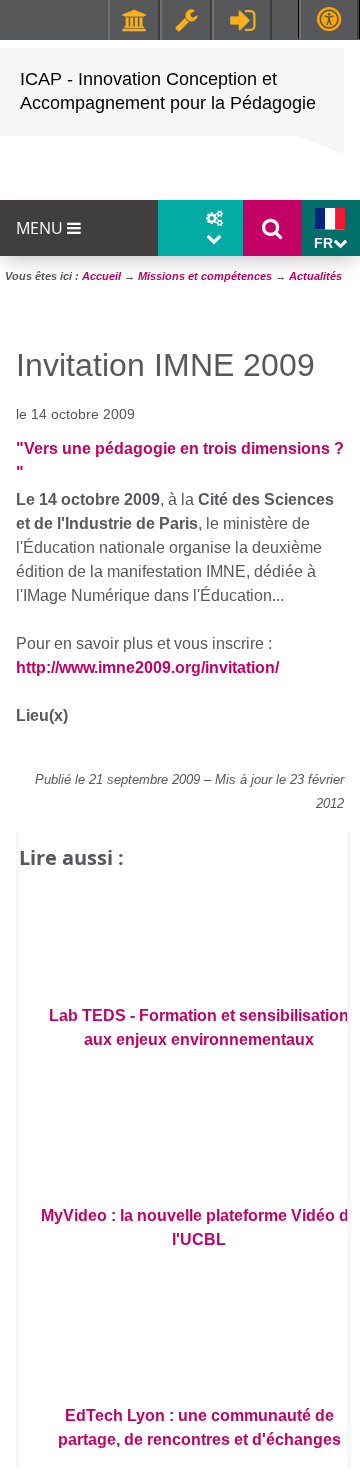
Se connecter (242, 20)
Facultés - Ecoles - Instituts (134, 20)
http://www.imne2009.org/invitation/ (147, 667)
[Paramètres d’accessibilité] (329, 19)
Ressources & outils (186, 20)
